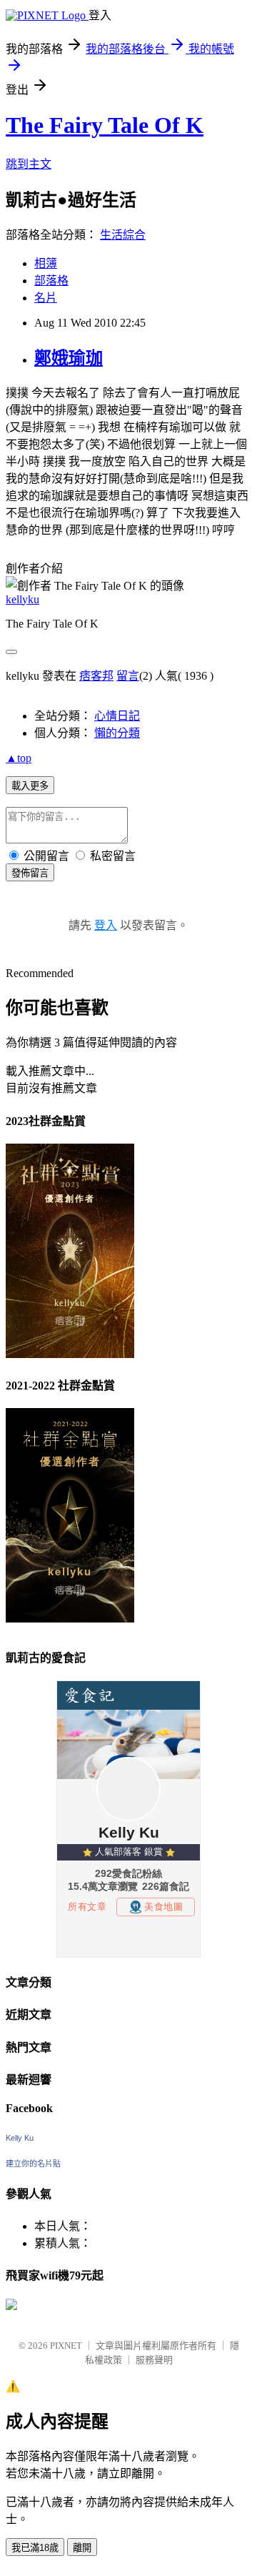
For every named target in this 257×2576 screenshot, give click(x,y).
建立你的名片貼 (33, 2164)
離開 (82, 2548)
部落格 (51, 281)
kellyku (22, 599)
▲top (19, 758)
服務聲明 (154, 2360)
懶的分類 (117, 733)
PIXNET (66, 2345)
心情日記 (117, 716)
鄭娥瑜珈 (69, 358)
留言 (128, 676)
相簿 (46, 263)
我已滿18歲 (35, 2548)
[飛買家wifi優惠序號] (11, 2306)
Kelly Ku (20, 2138)
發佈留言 (30, 873)
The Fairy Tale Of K (105, 125)
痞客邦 (96, 676)
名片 (46, 298)
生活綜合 (123, 235)
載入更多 (30, 786)
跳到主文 (29, 164)
